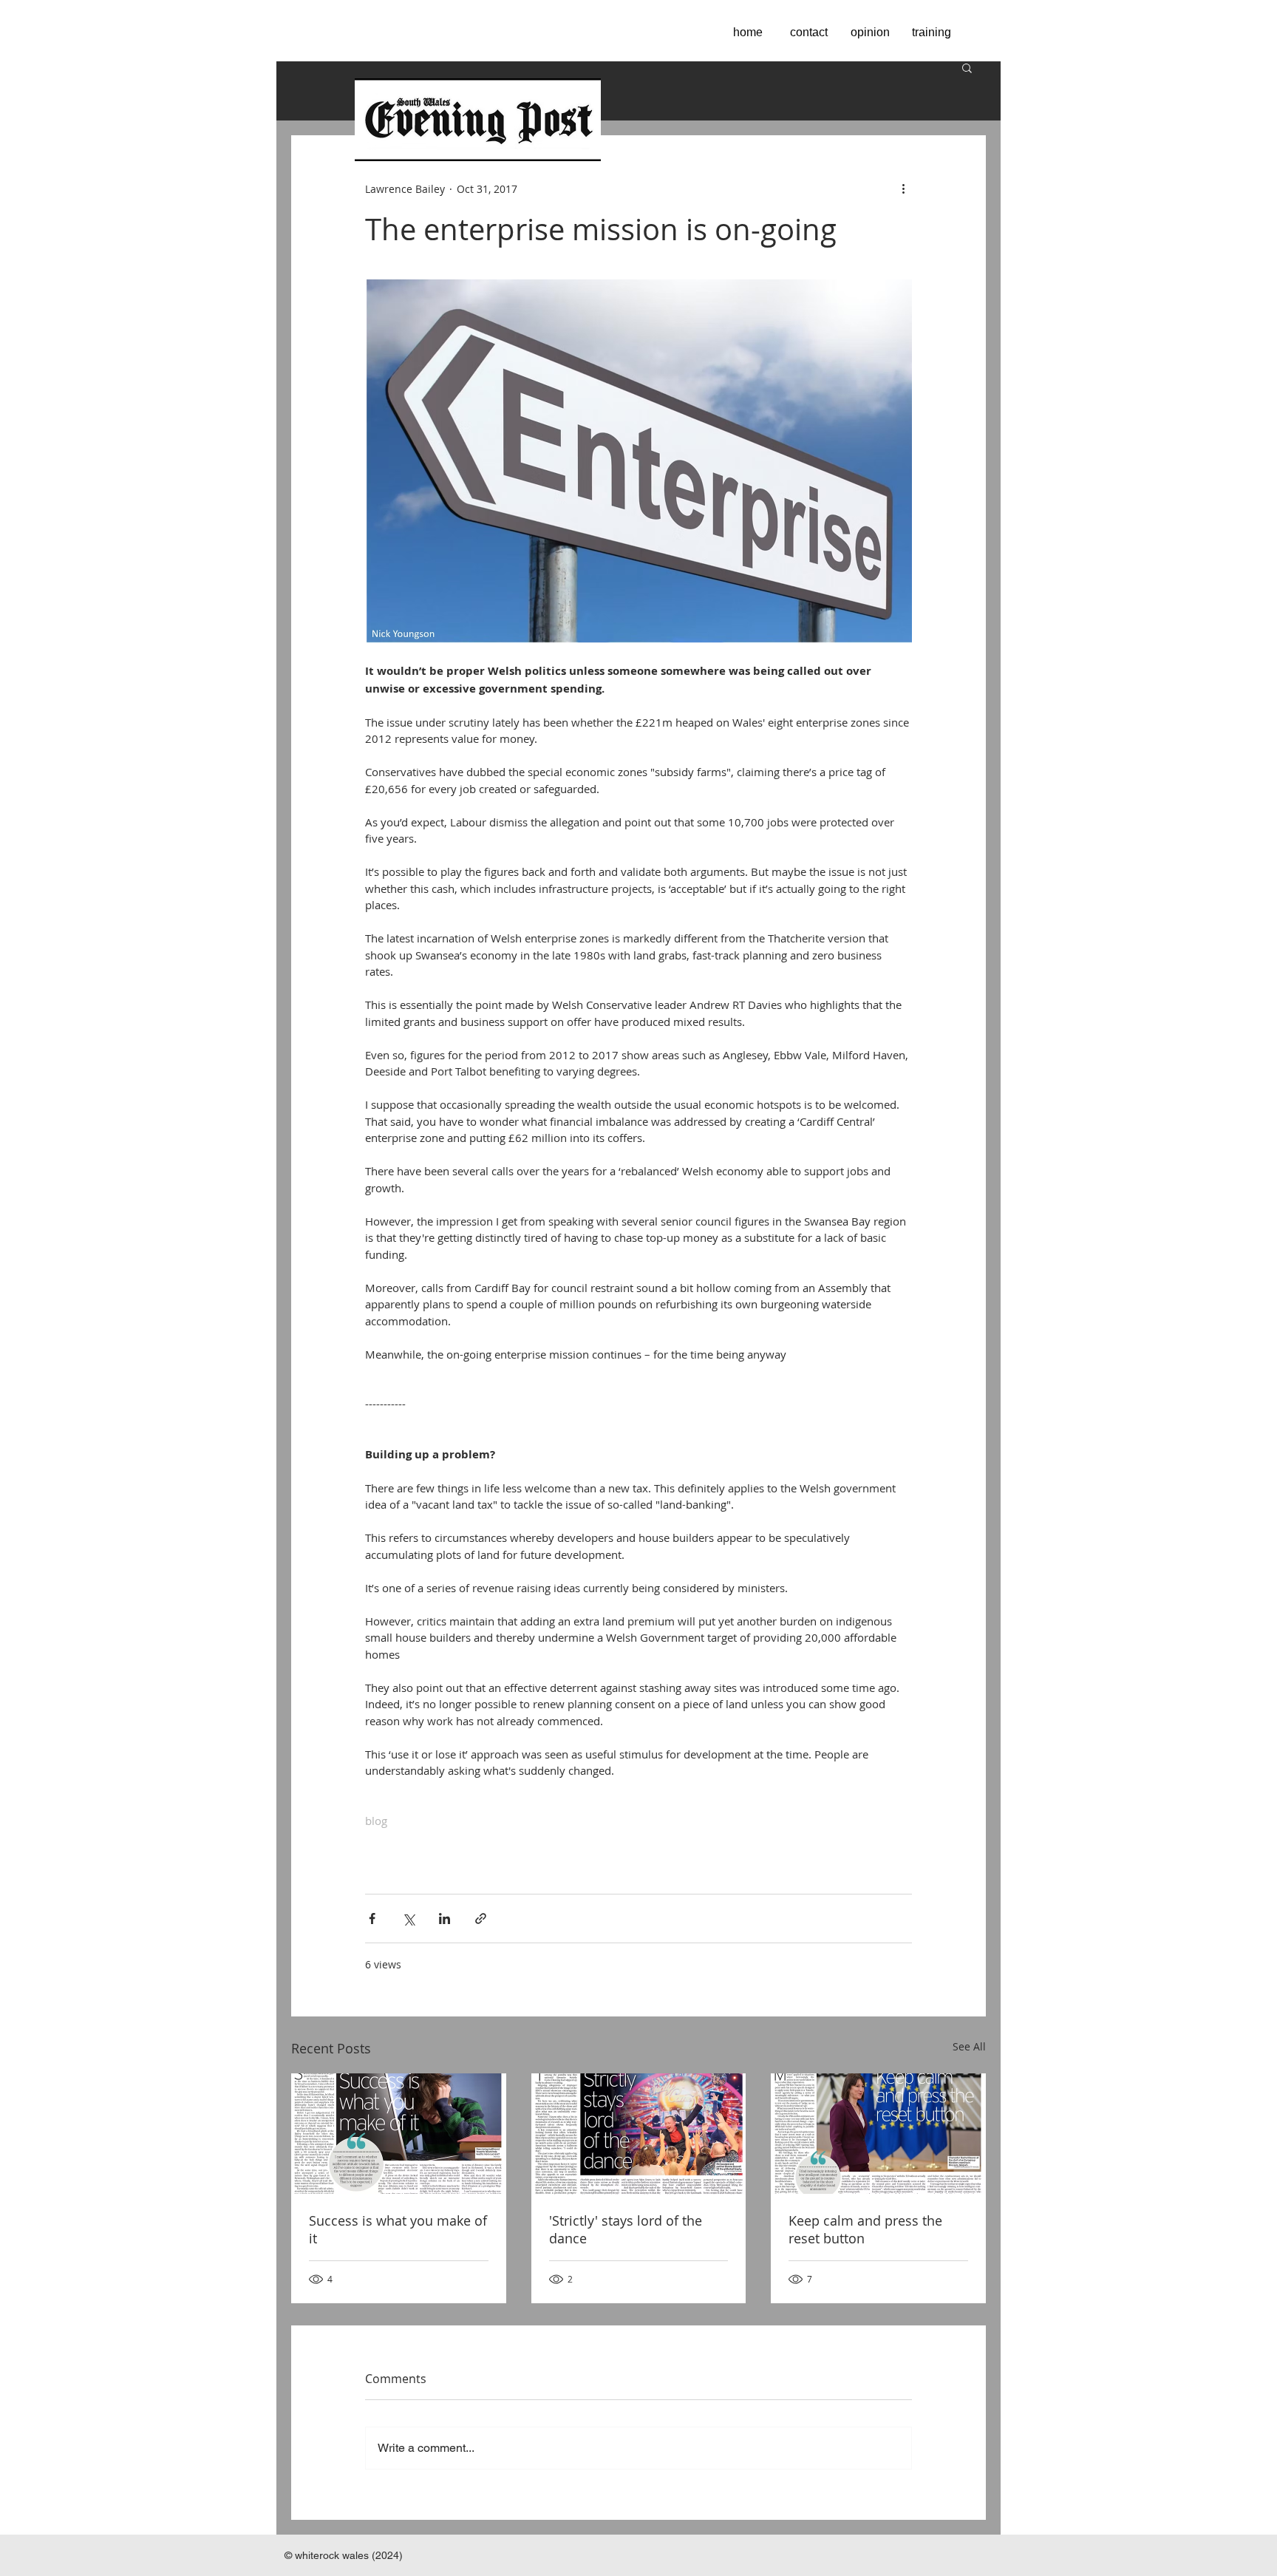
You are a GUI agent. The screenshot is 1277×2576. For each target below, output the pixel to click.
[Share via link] (481, 1919)
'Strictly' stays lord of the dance (626, 2229)
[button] (967, 67)
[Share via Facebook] (372, 1919)
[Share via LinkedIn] (445, 1919)
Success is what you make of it (398, 2229)
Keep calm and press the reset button (865, 2229)
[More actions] (903, 188)
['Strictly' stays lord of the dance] (639, 2134)
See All (969, 2046)
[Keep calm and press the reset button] (878, 2134)
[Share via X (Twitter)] (408, 1919)
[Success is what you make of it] (399, 2134)
